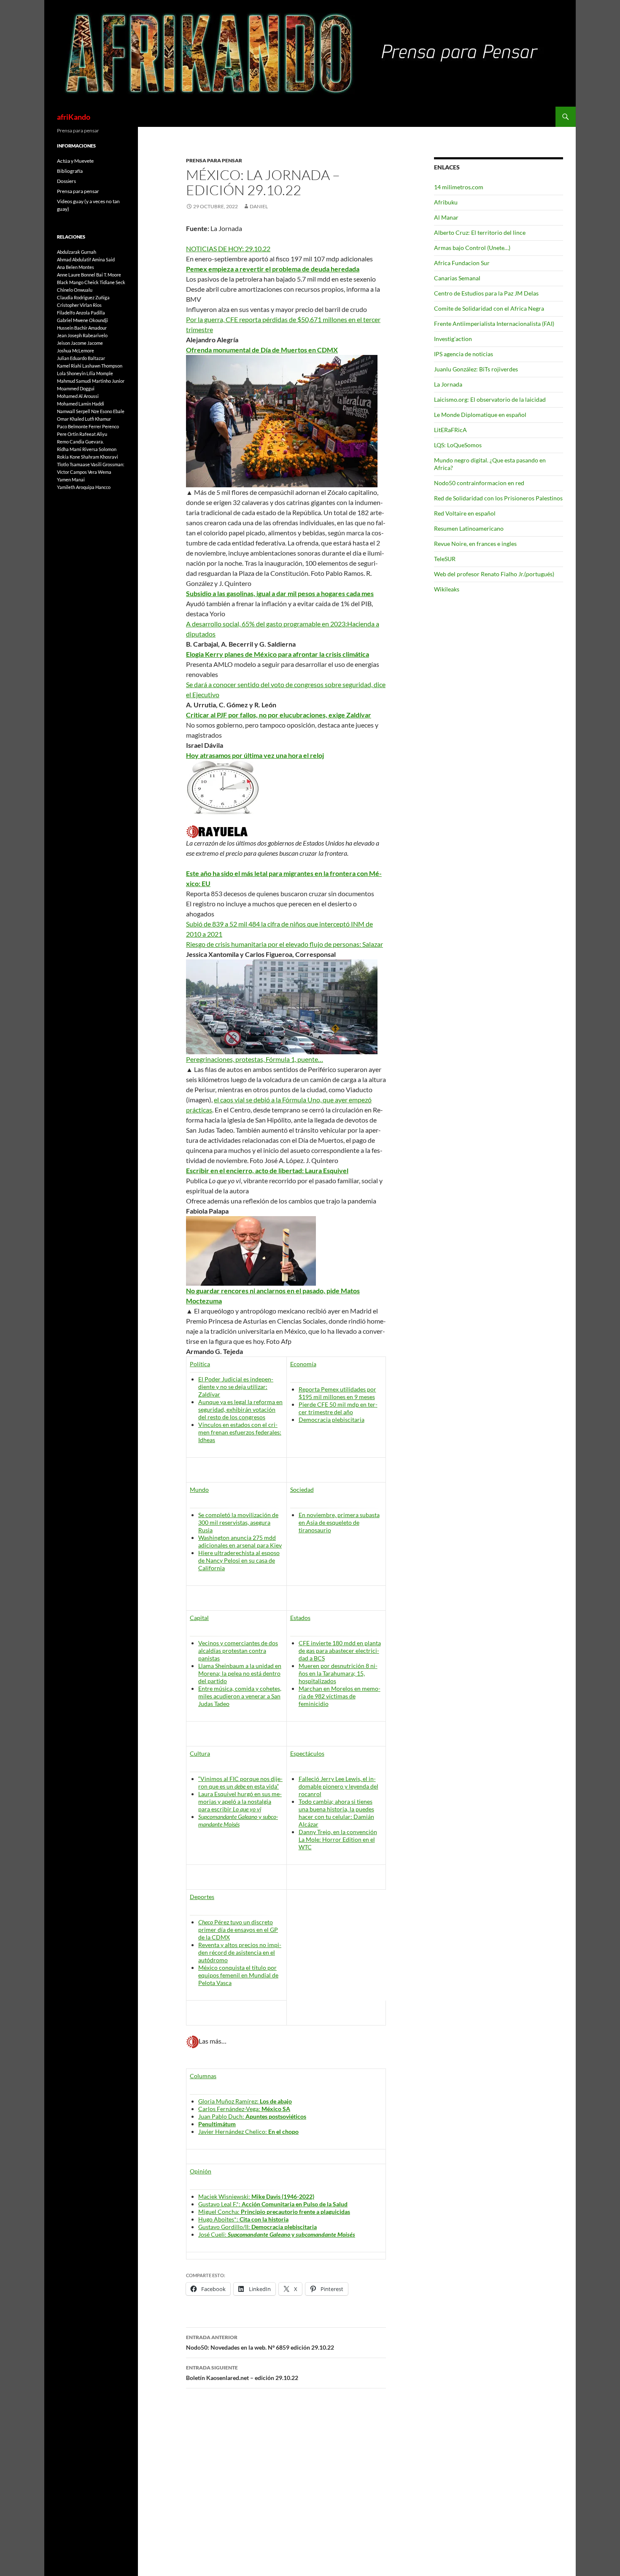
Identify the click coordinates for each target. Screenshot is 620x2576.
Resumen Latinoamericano (469, 528)
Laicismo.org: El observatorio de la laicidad (490, 399)
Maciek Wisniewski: (256, 2196)
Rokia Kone (69, 457)
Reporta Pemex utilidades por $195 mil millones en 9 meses (337, 1393)
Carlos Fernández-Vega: (244, 2109)
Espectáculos (307, 1753)
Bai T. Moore (109, 275)
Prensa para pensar (214, 160)
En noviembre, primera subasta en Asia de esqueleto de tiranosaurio (339, 1522)
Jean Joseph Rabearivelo (82, 335)
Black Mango (70, 282)
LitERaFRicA (450, 430)
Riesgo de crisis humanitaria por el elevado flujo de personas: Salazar (284, 944)
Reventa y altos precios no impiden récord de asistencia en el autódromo (240, 1952)
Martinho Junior (108, 381)
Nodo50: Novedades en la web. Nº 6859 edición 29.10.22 (260, 2342)
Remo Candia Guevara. (80, 442)
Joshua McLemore (75, 351)
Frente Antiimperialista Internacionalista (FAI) (494, 324)
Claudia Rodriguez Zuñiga (83, 297)
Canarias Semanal (457, 278)
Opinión (201, 2171)
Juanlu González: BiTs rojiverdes (476, 369)
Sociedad (302, 1489)
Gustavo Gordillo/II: (257, 2227)
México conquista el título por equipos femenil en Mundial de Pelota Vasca (238, 1975)
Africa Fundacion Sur (462, 263)
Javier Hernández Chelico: (248, 2131)
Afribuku (446, 202)
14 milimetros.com (459, 187)
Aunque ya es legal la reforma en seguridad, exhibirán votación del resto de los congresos (240, 1409)
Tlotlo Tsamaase (73, 464)
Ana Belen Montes (75, 267)
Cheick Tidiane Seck (105, 282)
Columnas (203, 2076)
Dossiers (66, 181)
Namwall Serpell (74, 411)
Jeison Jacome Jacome (80, 343)
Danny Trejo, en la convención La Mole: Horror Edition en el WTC (338, 1839)
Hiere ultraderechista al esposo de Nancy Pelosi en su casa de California (239, 1560)
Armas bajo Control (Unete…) (472, 248)
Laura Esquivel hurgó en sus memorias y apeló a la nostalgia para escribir (240, 1801)
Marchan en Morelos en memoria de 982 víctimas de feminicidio (340, 1696)
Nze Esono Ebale (108, 411)
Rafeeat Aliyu (93, 434)
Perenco (111, 426)
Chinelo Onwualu (75, 290)
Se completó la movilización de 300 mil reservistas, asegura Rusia (238, 1522)
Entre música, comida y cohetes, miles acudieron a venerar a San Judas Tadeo (240, 1696)
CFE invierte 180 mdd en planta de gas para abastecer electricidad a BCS (340, 1651)
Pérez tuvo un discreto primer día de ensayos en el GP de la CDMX (238, 1930)
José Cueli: (277, 2234)
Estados (300, 1618)
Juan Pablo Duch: (252, 2116)
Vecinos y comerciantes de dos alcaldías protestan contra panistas (238, 1651)
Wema (105, 472)
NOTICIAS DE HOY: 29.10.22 (228, 248)
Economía (303, 1364)
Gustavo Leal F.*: (273, 2204)
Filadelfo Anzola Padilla (81, 313)
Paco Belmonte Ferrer (79, 426)
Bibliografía (70, 171)
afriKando (74, 117)
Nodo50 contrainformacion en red (479, 483)
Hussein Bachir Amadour (82, 328)
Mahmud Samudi (74, 381)
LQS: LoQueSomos (458, 445)
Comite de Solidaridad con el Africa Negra (489, 308)
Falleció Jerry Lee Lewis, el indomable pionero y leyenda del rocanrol (338, 1786)
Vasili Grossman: (108, 464)
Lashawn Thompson (102, 366)
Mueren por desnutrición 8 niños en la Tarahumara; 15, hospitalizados (338, 1673)
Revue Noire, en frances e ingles (475, 544)
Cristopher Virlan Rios (79, 305)
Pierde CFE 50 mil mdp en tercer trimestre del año (338, 1408)
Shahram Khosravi (100, 457)
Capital (199, 1618)
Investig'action (453, 339)
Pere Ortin (68, 434)
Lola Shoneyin (71, 373)
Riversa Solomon (99, 449)
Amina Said (103, 259)
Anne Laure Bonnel (76, 275)
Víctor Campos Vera (77, 472)
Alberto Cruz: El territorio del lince (480, 232)
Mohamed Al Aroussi (78, 396)
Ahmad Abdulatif (74, 259)
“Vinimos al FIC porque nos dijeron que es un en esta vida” (240, 1782)
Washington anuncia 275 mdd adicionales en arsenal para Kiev (240, 1541)
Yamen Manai (71, 479)
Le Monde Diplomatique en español (480, 415)
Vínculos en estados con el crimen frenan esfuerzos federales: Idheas (240, 1432)
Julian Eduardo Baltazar (81, 358)
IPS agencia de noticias (464, 354)
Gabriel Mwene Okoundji (82, 320)
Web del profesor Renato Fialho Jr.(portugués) (494, 574)
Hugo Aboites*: (243, 2219)
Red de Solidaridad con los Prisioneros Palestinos (498, 498)
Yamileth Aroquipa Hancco (84, 487)
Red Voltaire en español (465, 513)
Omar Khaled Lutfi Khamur (84, 419)
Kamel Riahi (69, 366)
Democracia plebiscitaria (332, 1420)
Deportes (202, 1897)
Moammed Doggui (76, 388)
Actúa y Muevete (75, 161)
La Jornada (448, 384)
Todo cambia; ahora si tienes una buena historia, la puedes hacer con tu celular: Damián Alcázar (336, 1813)
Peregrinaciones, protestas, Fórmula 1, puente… (255, 1059)
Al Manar (446, 217)
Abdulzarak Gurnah (77, 252)
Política (200, 1364)
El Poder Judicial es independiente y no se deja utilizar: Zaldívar (236, 1387)
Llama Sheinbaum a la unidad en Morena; (240, 1673)
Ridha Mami (69, 449)
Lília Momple (100, 373)
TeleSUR (445, 559)
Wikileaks (447, 589)
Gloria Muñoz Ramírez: (245, 2101)
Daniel (259, 206)
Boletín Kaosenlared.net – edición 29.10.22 (242, 2373)
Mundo (199, 1489)
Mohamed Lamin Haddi (81, 404)
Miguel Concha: (274, 2212)
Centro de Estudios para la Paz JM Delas (486, 293)
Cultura (200, 1753)
